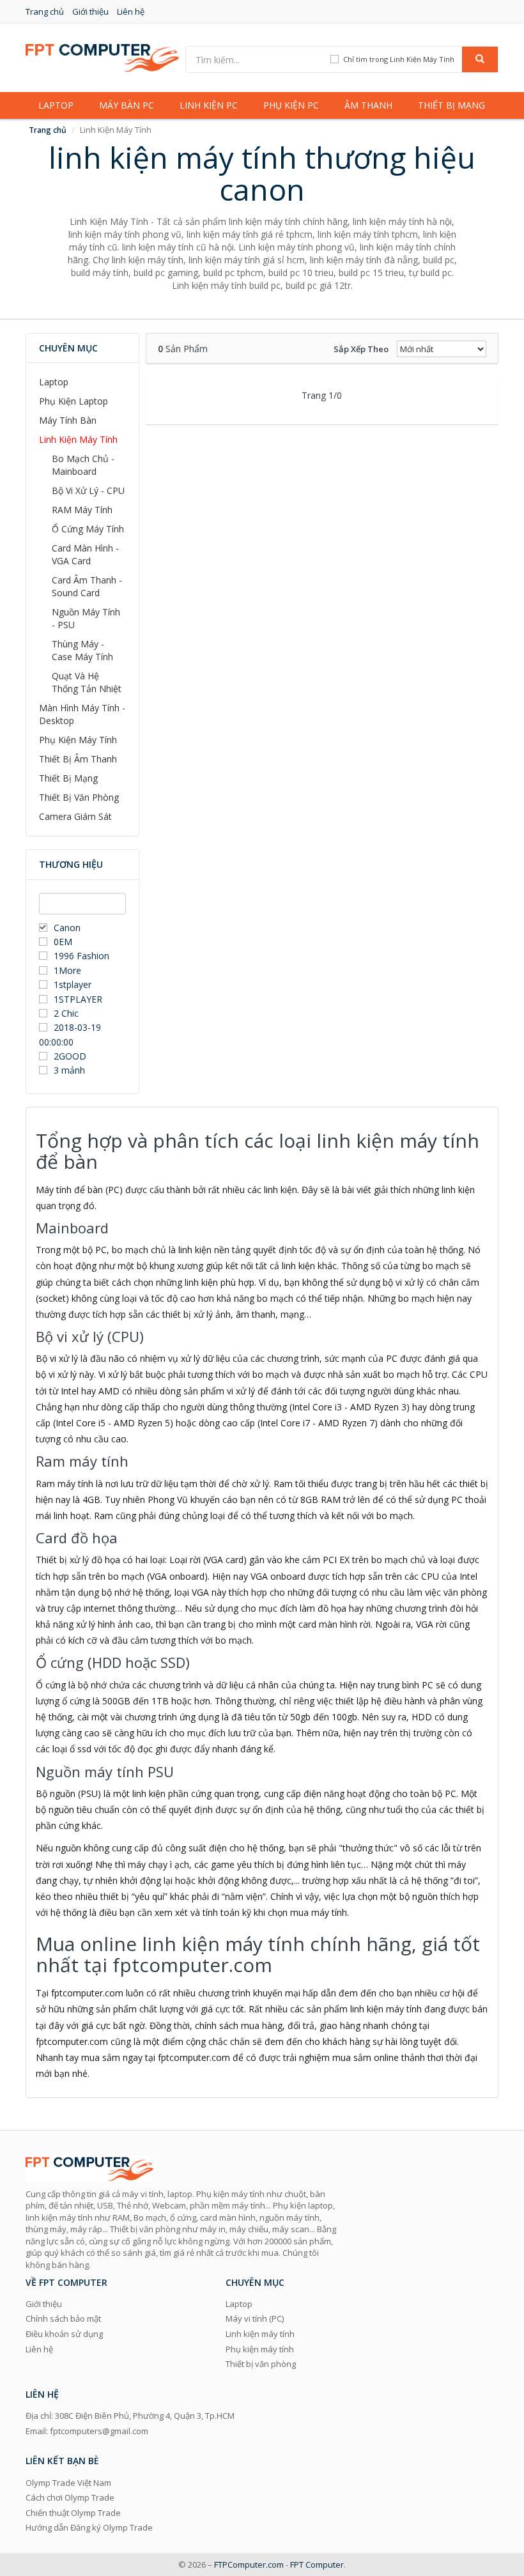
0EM (63, 942)
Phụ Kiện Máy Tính (78, 740)
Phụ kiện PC (291, 105)
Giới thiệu (90, 12)
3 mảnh (69, 1070)
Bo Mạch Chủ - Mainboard (83, 465)
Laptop (56, 105)
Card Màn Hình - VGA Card (85, 554)
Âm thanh (368, 105)
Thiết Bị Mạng (68, 778)
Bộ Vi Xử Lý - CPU (88, 490)
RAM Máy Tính (82, 510)
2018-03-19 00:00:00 (70, 1034)
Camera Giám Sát (75, 816)
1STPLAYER (79, 999)
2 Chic (66, 1013)
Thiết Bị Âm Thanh (78, 759)
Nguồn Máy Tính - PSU (86, 618)
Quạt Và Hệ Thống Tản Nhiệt (87, 682)
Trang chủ (45, 12)
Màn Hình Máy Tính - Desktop (82, 714)
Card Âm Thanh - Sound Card (87, 586)
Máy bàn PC (127, 105)
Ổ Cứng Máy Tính (88, 529)
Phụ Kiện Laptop (73, 401)
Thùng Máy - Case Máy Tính (82, 650)
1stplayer (73, 984)
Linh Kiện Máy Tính (78, 439)
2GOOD (70, 1056)
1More (67, 970)
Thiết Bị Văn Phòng (79, 797)
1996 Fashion (81, 956)
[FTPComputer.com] (102, 57)
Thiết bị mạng (451, 105)
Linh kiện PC (209, 105)
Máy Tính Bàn (68, 420)
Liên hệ (131, 12)
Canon (67, 928)
